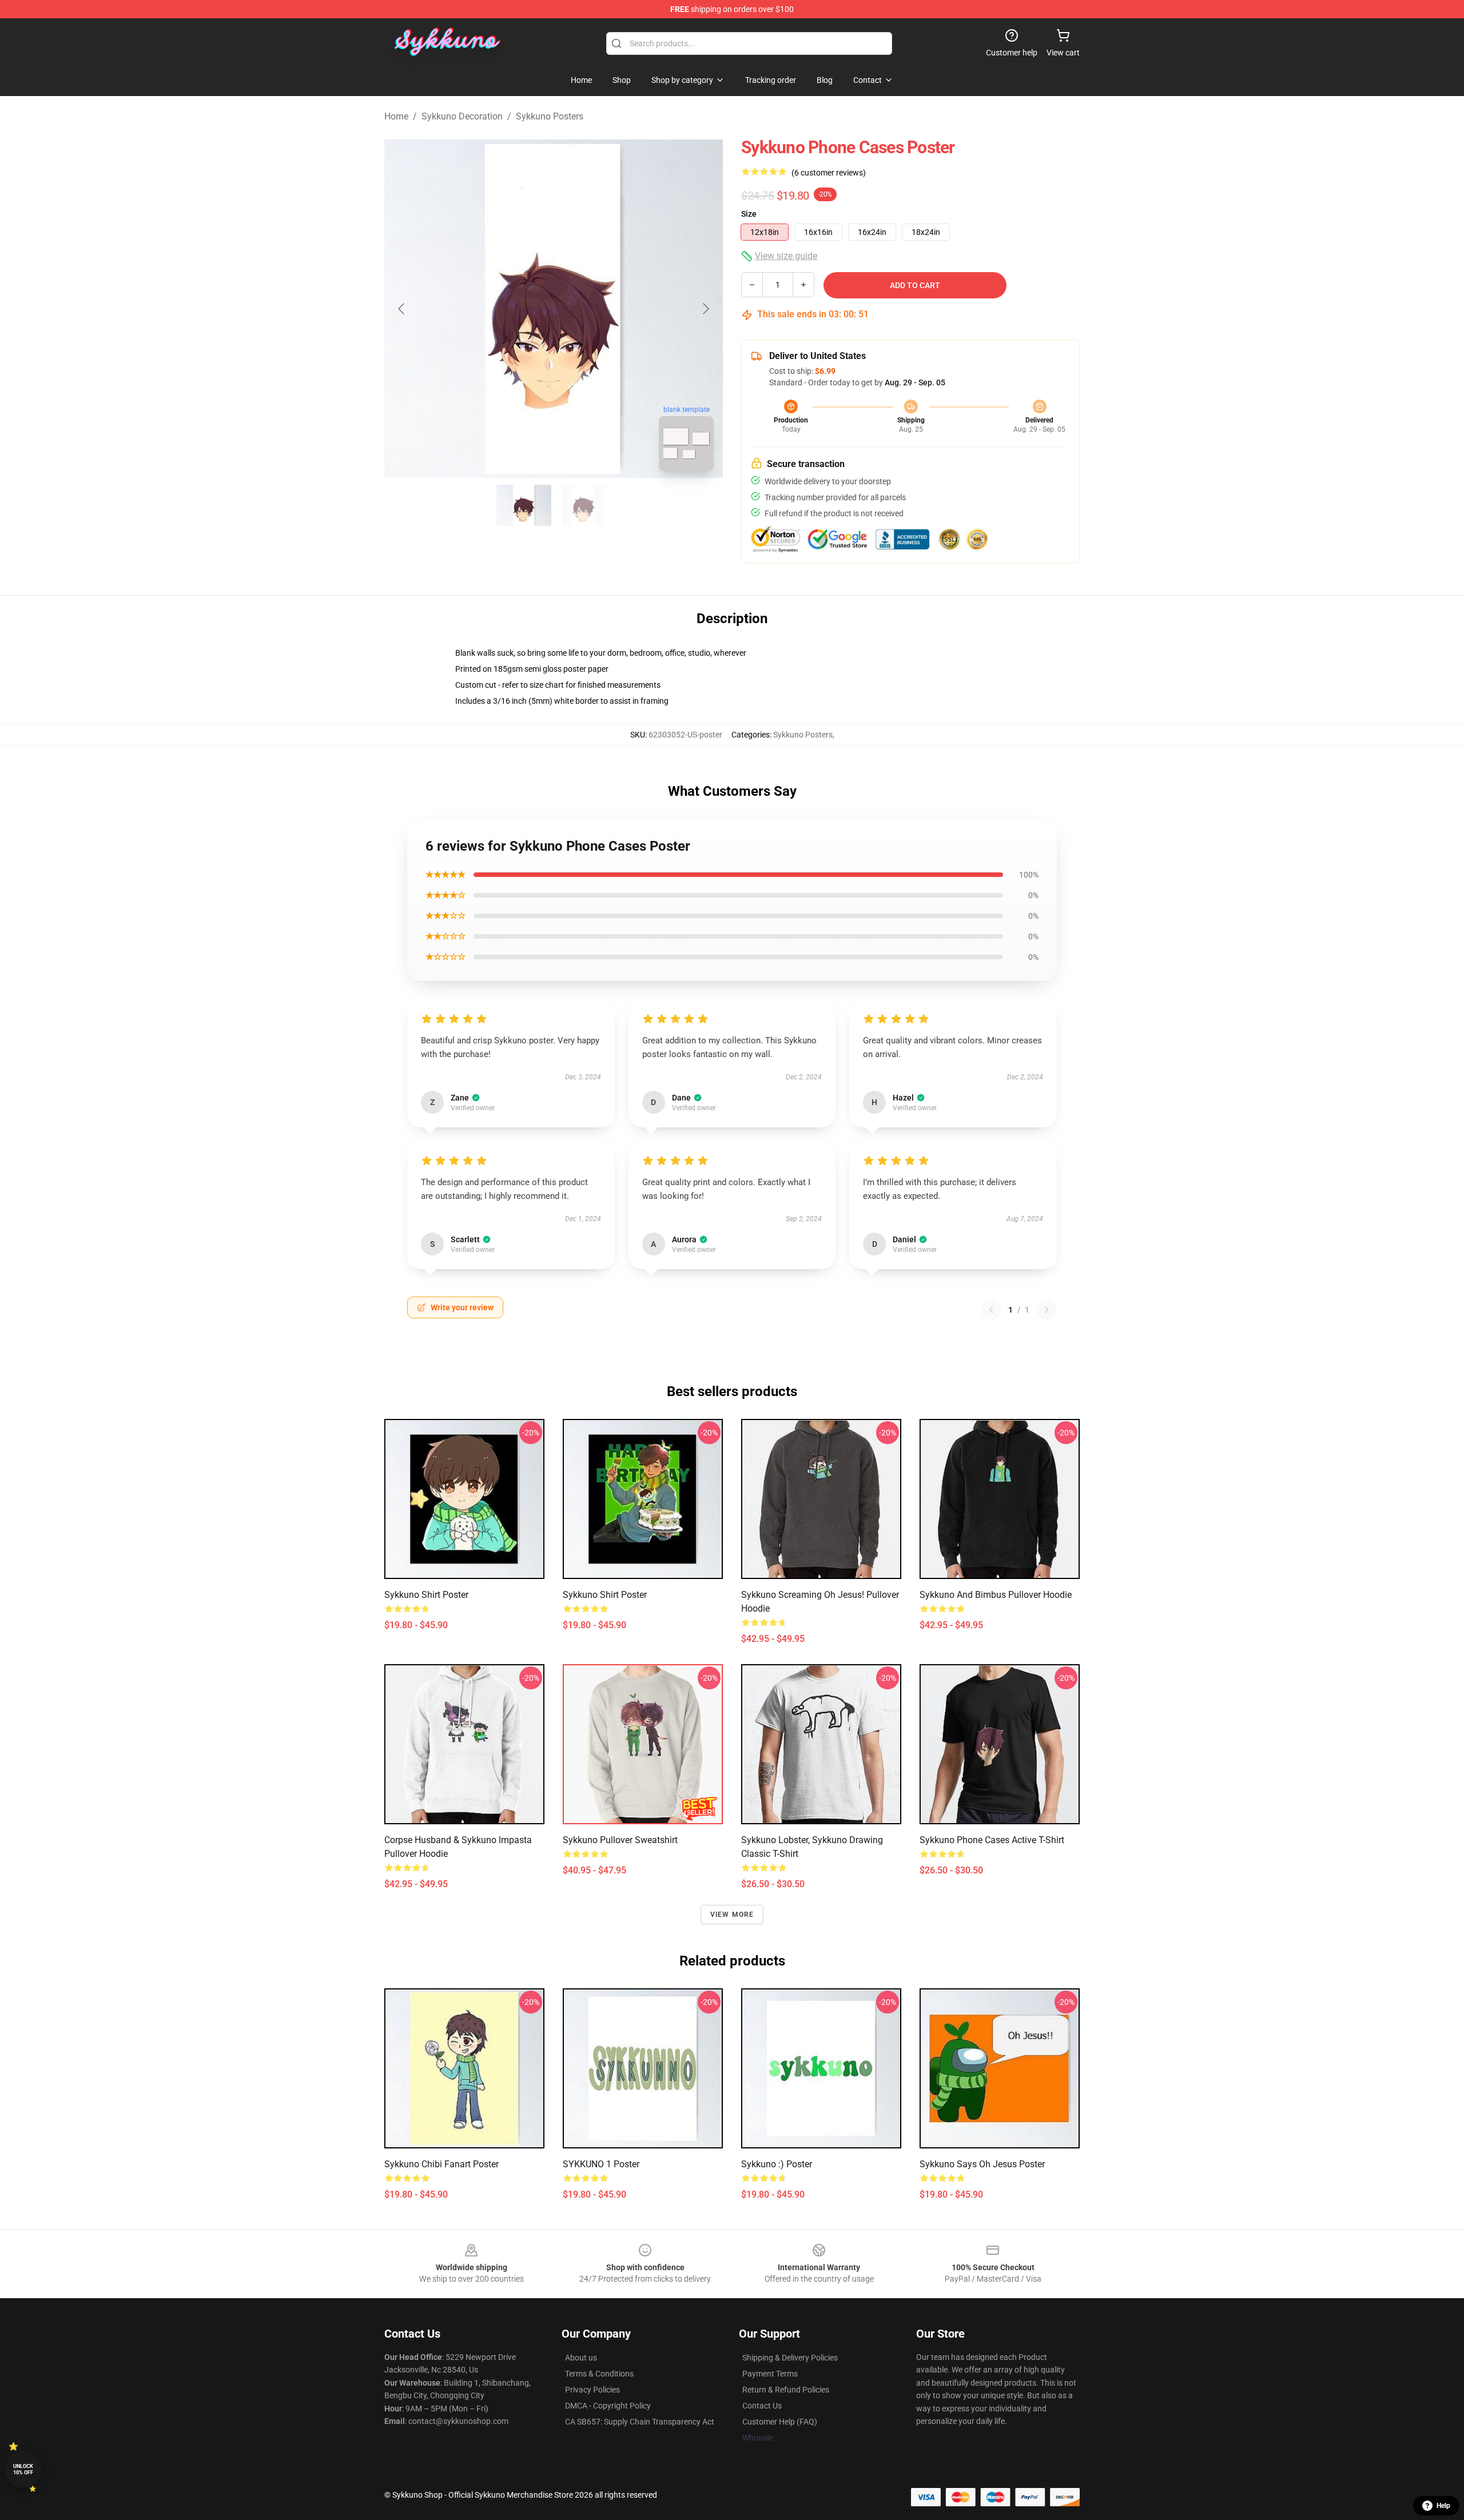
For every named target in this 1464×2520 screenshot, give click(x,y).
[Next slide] (705, 309)
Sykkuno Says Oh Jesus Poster (982, 2164)
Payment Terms (770, 2374)
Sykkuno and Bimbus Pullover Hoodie (996, 1595)
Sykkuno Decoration (462, 116)
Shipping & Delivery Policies (790, 2358)
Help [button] (1443, 2506)
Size (749, 214)
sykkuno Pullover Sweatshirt (620, 1840)
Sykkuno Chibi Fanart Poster (441, 2164)
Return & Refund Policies (786, 2390)
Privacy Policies (592, 2390)
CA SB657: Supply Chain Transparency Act (640, 2422)
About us (581, 2358)
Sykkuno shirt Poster (426, 1595)
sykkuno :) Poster (777, 2164)
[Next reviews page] (1047, 1310)
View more (732, 1915)
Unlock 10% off (23, 2469)
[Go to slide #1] (524, 505)
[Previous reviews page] (991, 1310)
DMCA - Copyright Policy (608, 2406)
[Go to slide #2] (583, 505)
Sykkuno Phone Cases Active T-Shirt (992, 1840)
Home (396, 116)
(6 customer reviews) (829, 173)
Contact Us (762, 2406)
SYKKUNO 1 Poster (601, 2164)
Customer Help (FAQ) (780, 2422)
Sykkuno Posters (550, 116)
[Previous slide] (402, 309)
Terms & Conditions (599, 2374)
